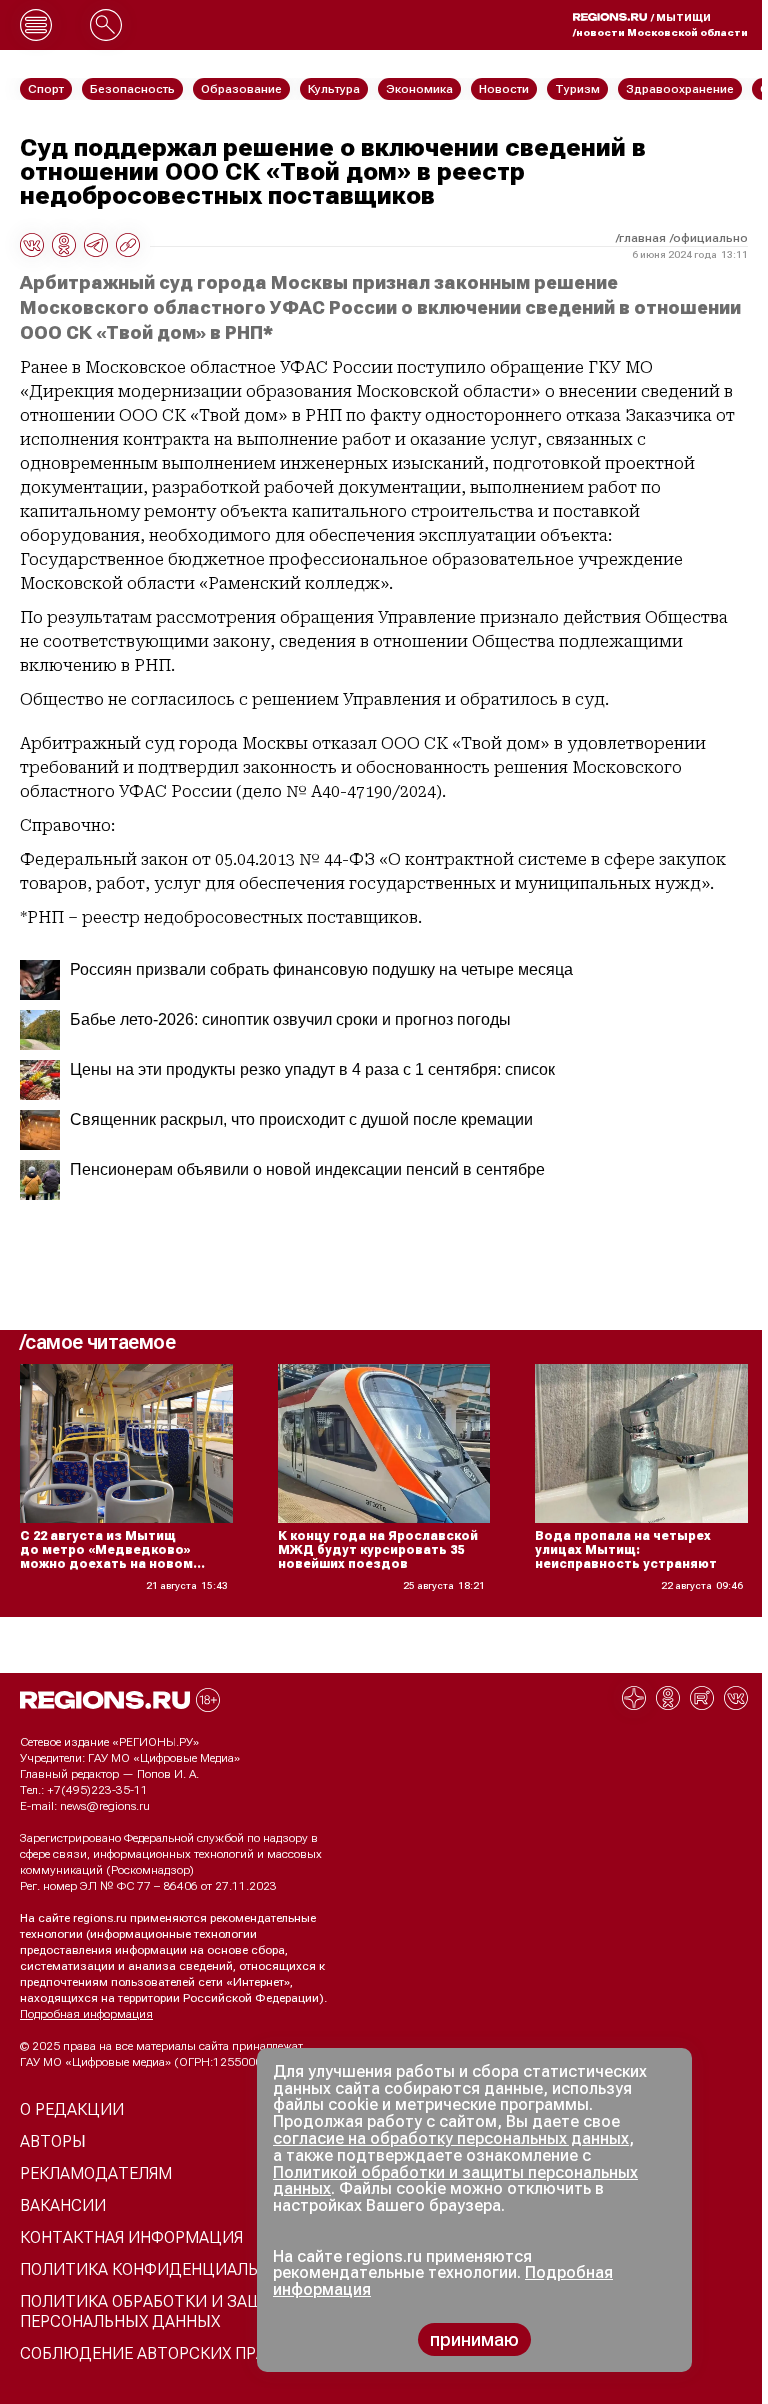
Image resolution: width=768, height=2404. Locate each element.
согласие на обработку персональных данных (451, 2138)
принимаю (474, 2339)
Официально (710, 238)
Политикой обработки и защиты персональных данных (455, 2181)
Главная (642, 238)
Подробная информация (86, 2014)
